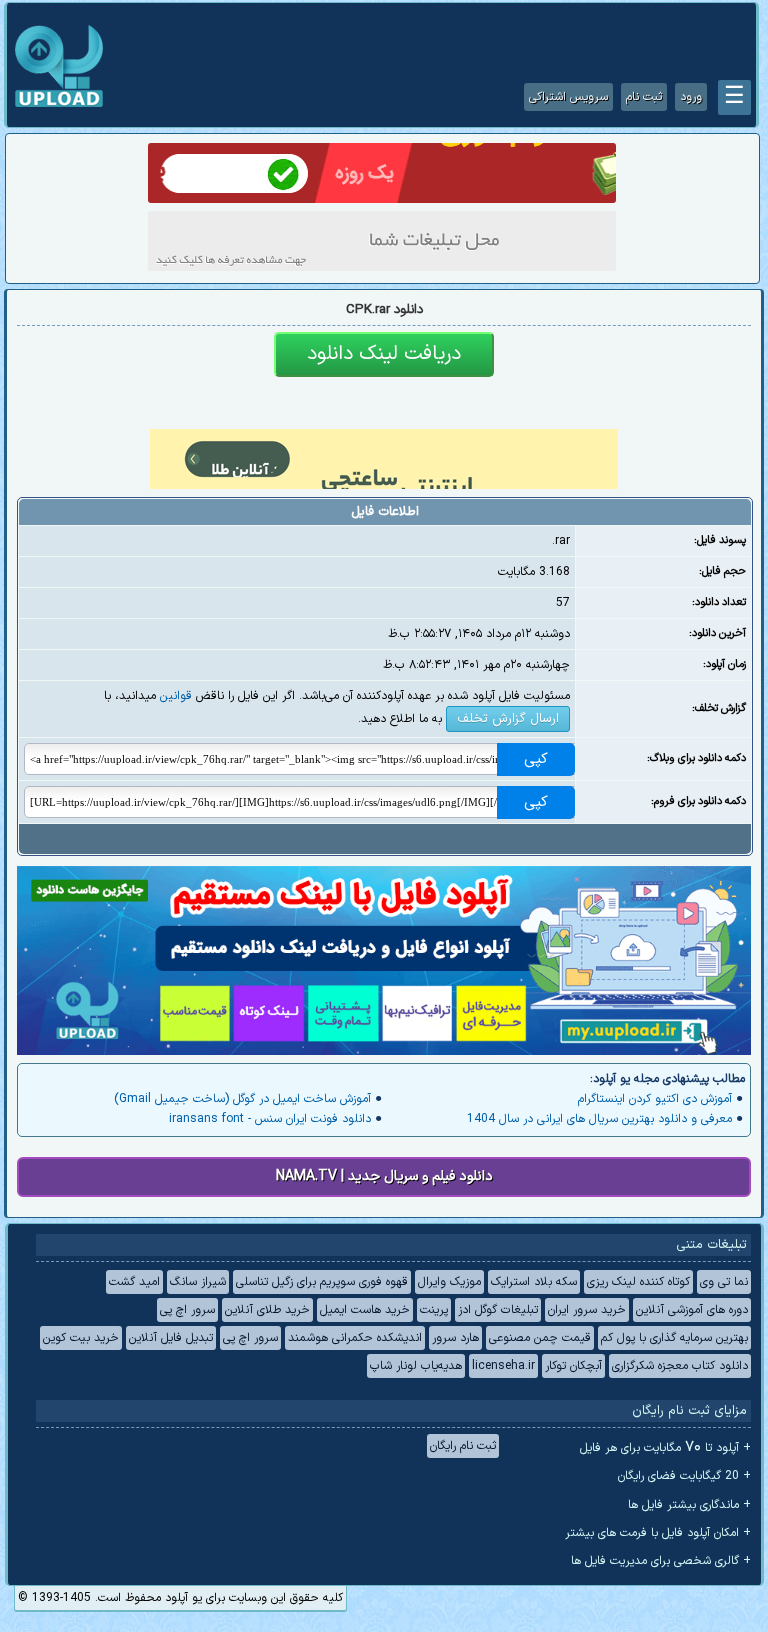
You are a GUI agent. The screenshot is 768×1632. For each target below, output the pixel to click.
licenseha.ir (503, 1366)
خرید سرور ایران (587, 1310)
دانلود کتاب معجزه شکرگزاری (680, 1366)
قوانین (176, 696)
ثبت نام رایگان (463, 1446)
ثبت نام (644, 97)
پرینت (434, 1310)
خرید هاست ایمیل (365, 1310)
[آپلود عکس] (59, 105)
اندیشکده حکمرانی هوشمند (355, 1338)
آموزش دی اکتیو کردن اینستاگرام (655, 1099)
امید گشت (134, 1282)
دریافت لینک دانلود (384, 354)
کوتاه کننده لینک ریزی (638, 1282)
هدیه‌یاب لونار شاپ (416, 1366)
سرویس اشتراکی (568, 97)
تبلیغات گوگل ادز (498, 1310)
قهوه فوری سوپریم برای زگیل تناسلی (322, 1282)
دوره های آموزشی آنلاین (692, 1310)
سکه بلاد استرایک (534, 1282)
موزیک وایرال (449, 1282)
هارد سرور (455, 1338)
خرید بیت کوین (81, 1338)
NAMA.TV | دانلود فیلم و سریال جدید (384, 1176)
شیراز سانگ (198, 1282)
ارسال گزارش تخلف (508, 719)
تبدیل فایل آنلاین (171, 1338)
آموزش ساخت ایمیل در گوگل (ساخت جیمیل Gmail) (242, 1099)
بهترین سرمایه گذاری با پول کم (674, 1338)
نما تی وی (724, 1282)
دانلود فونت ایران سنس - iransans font (270, 1119)
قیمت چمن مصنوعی (540, 1338)
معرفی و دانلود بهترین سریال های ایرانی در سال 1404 (599, 1119)
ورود (691, 97)
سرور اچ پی (187, 1310)
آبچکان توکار (573, 1366)
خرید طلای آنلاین (267, 1310)
